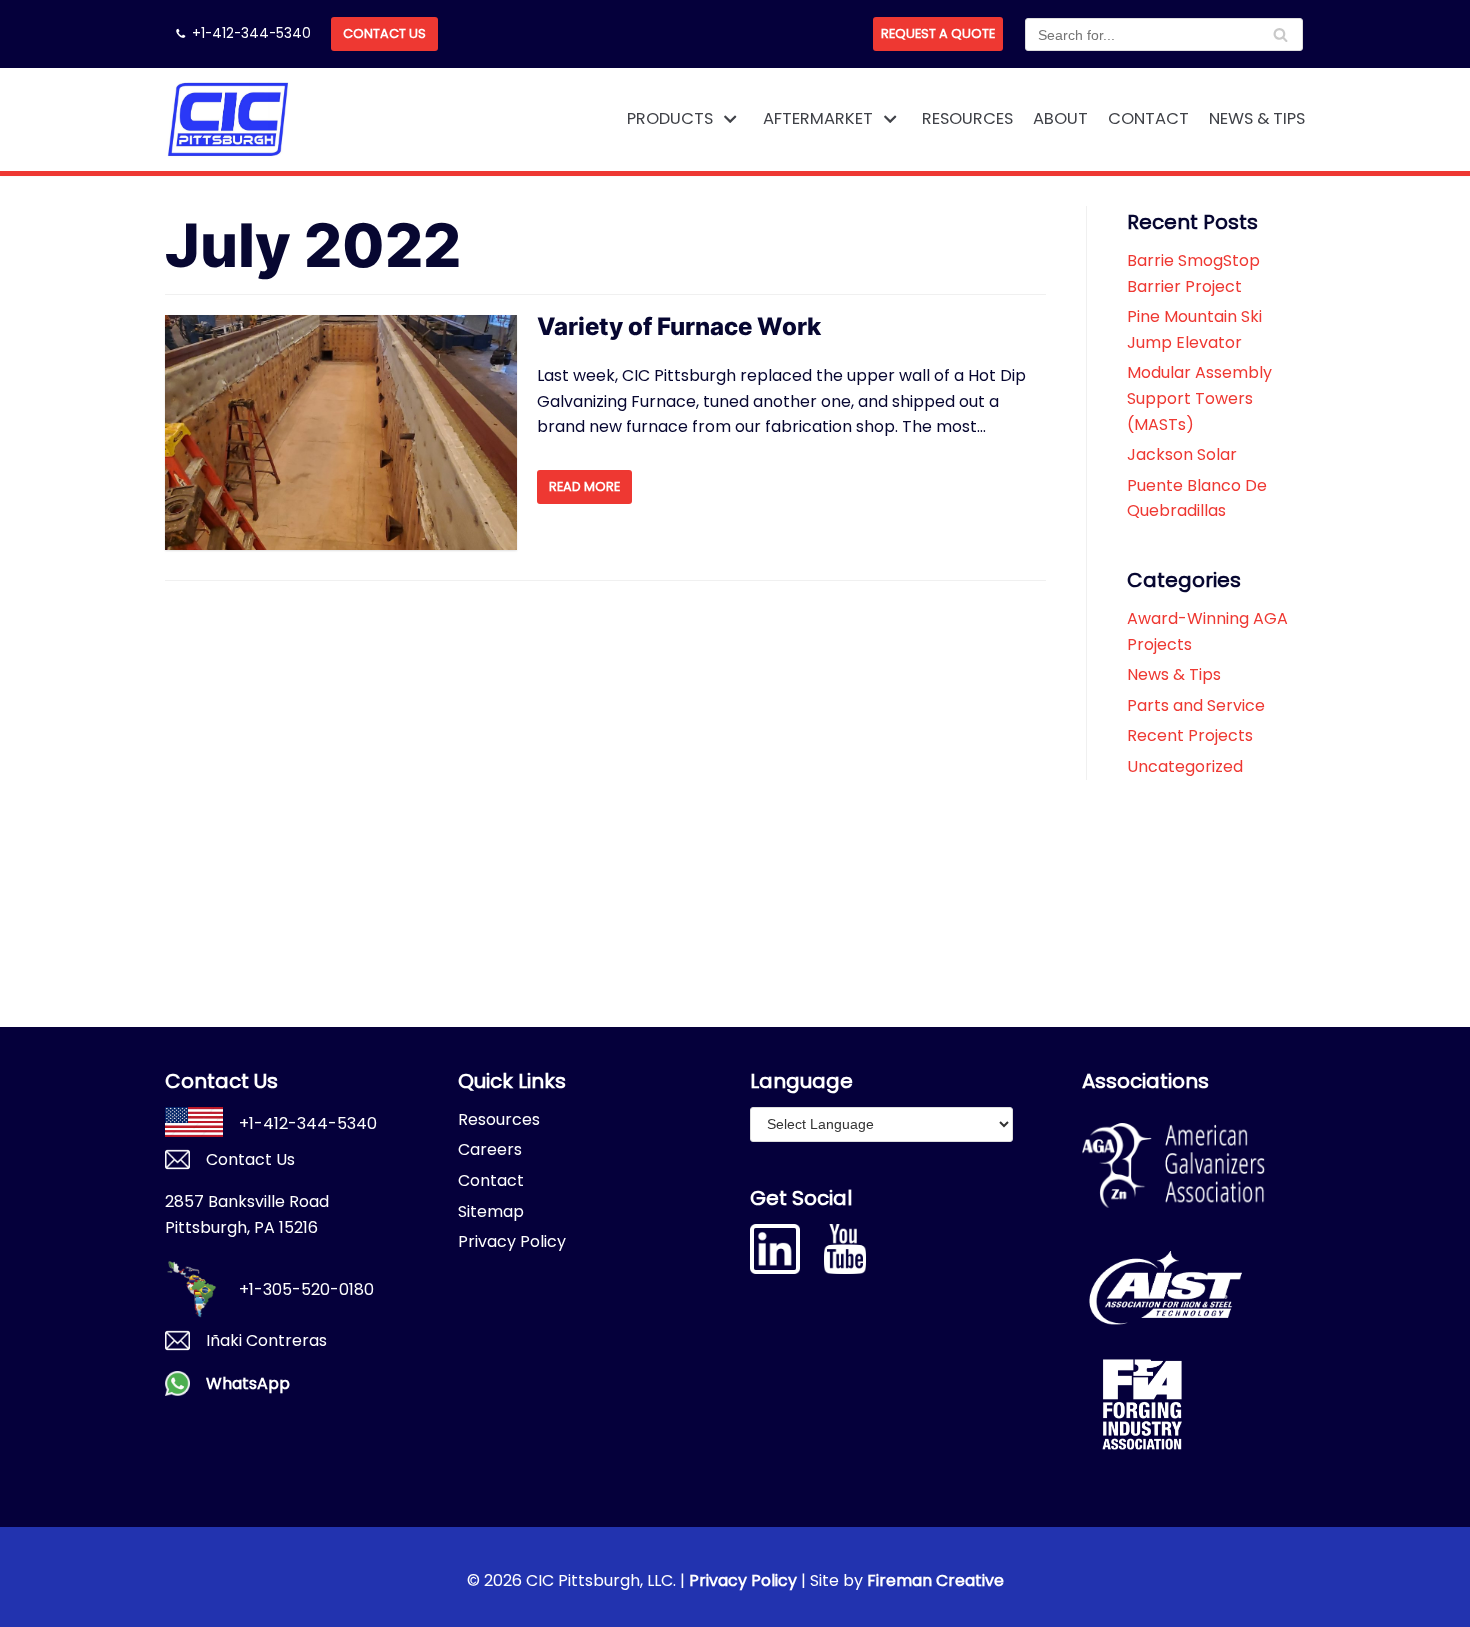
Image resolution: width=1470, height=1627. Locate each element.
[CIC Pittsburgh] (227, 119)
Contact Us (384, 33)
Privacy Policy (512, 1241)
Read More (584, 486)
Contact (1148, 118)
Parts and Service (1196, 705)
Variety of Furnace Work (679, 326)
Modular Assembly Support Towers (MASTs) (1199, 398)
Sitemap (491, 1211)
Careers (490, 1149)
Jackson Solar (1182, 454)
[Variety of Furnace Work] (341, 432)
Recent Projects (1190, 735)
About (1060, 118)
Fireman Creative (935, 1580)
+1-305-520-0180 (306, 1289)
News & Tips (1257, 118)
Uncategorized (1185, 766)
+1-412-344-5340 (251, 33)
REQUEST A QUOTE (938, 33)
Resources (967, 118)
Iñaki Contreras (266, 1340)
